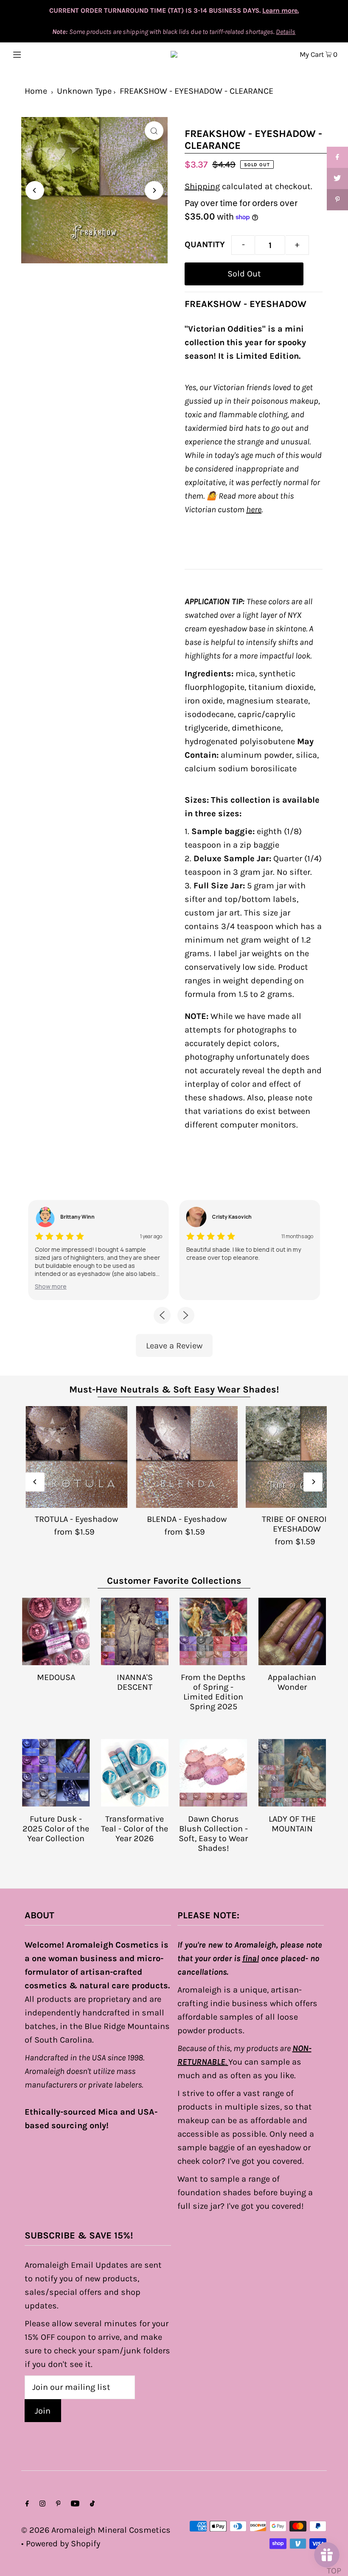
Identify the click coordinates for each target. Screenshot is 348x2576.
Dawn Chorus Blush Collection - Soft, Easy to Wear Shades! (213, 1834)
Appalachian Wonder (292, 1682)
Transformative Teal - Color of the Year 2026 (135, 1829)
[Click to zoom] (154, 131)
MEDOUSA (56, 1677)
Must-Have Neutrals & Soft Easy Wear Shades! (174, 1390)
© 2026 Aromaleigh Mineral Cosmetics (96, 2530)
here (254, 509)
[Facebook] (27, 2504)
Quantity (205, 244)
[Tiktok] (92, 2504)
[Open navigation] (35, 54)
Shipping (202, 186)
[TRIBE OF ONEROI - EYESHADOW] (297, 1457)
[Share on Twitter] (337, 179)
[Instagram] (42, 2504)
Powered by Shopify (63, 2544)
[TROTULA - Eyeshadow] (76, 1457)
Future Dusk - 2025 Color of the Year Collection (56, 1829)
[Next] (154, 190)
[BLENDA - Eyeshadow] (187, 1457)
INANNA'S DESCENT (135, 1682)
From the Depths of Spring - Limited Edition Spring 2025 (213, 1692)
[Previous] (35, 190)
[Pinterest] (58, 2504)
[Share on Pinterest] (337, 200)
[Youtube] (75, 2504)
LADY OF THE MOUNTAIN (292, 1824)
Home (36, 91)
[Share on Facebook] (337, 157)
